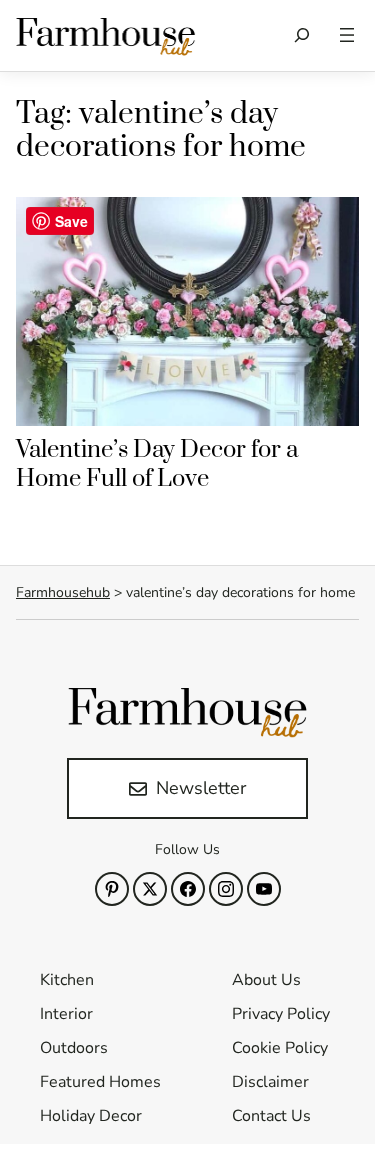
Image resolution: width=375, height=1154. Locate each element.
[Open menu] (347, 35)
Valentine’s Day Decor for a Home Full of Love (157, 464)
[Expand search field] (302, 35)
